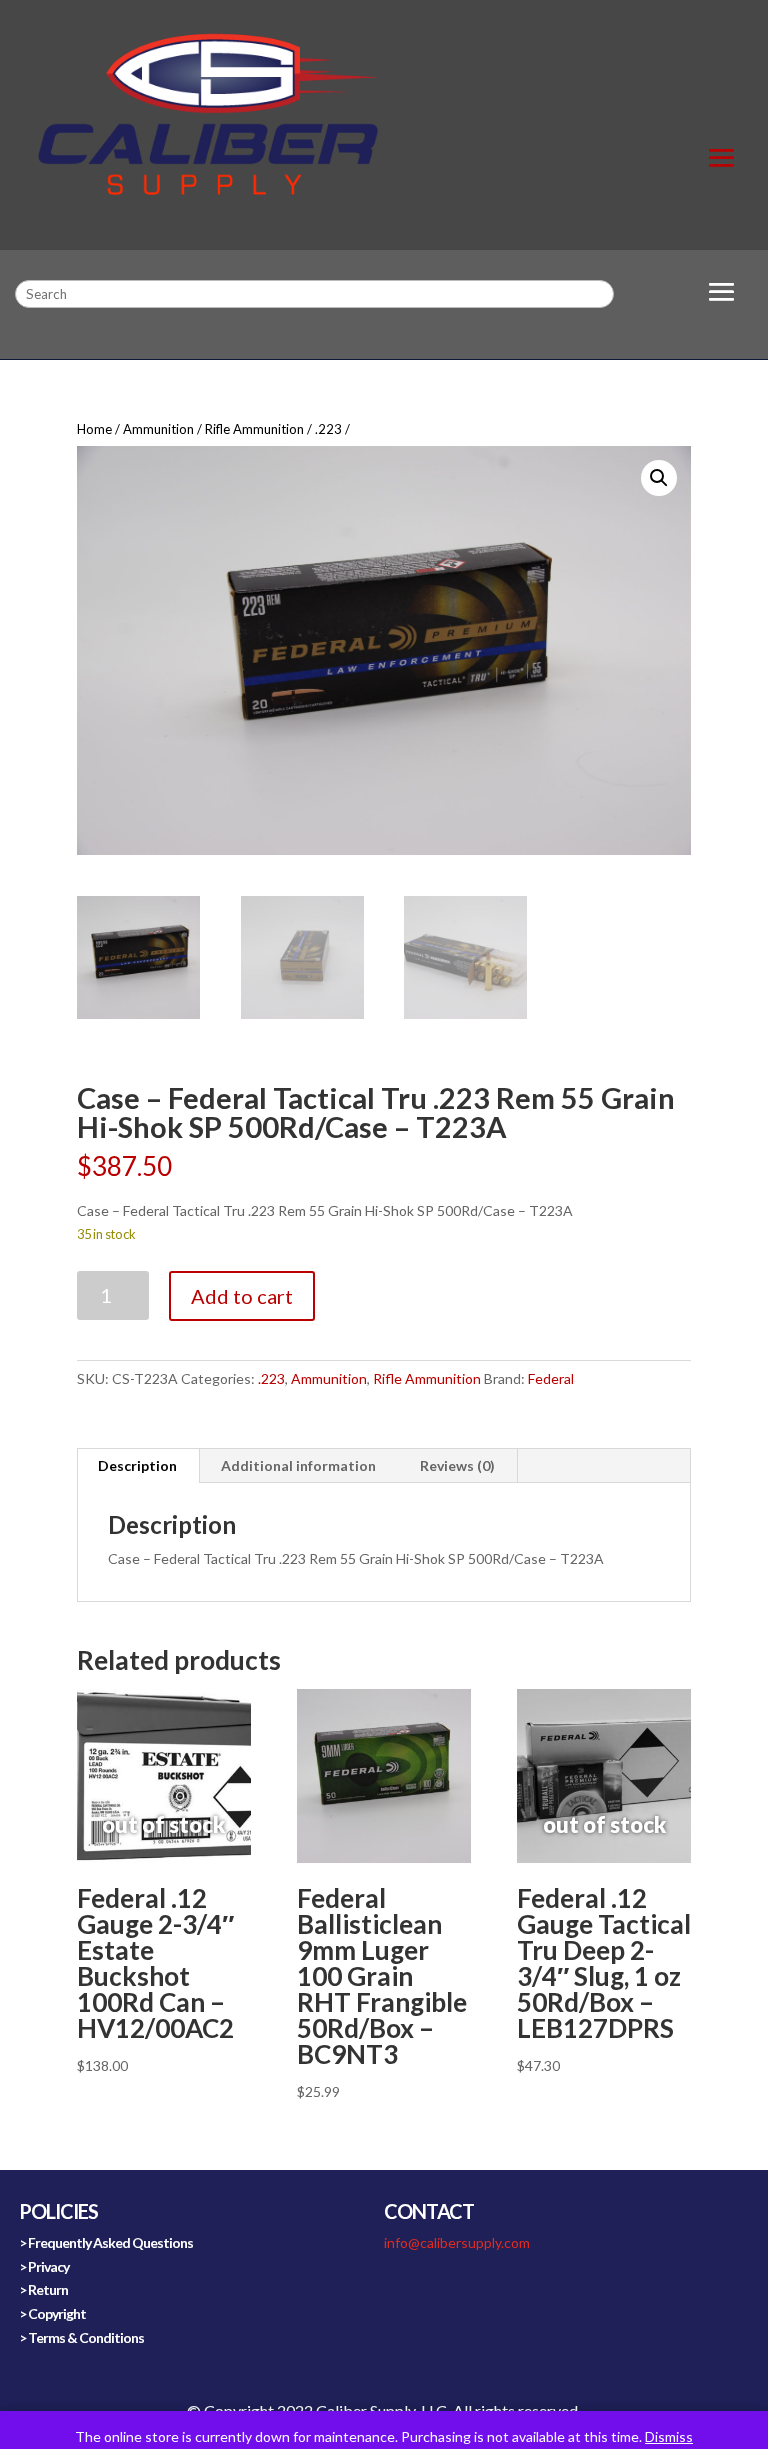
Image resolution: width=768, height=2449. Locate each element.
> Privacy (44, 2266)
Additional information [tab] (298, 1465)
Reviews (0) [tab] (457, 1465)
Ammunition (158, 429)
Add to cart (242, 1296)
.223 (328, 429)
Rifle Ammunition (254, 429)
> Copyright (52, 2313)
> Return (43, 2289)
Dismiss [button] (669, 2436)
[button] (659, 478)
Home (94, 429)
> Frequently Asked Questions (106, 2242)
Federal (551, 1378)
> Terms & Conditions (81, 2337)
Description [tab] (137, 1465)
